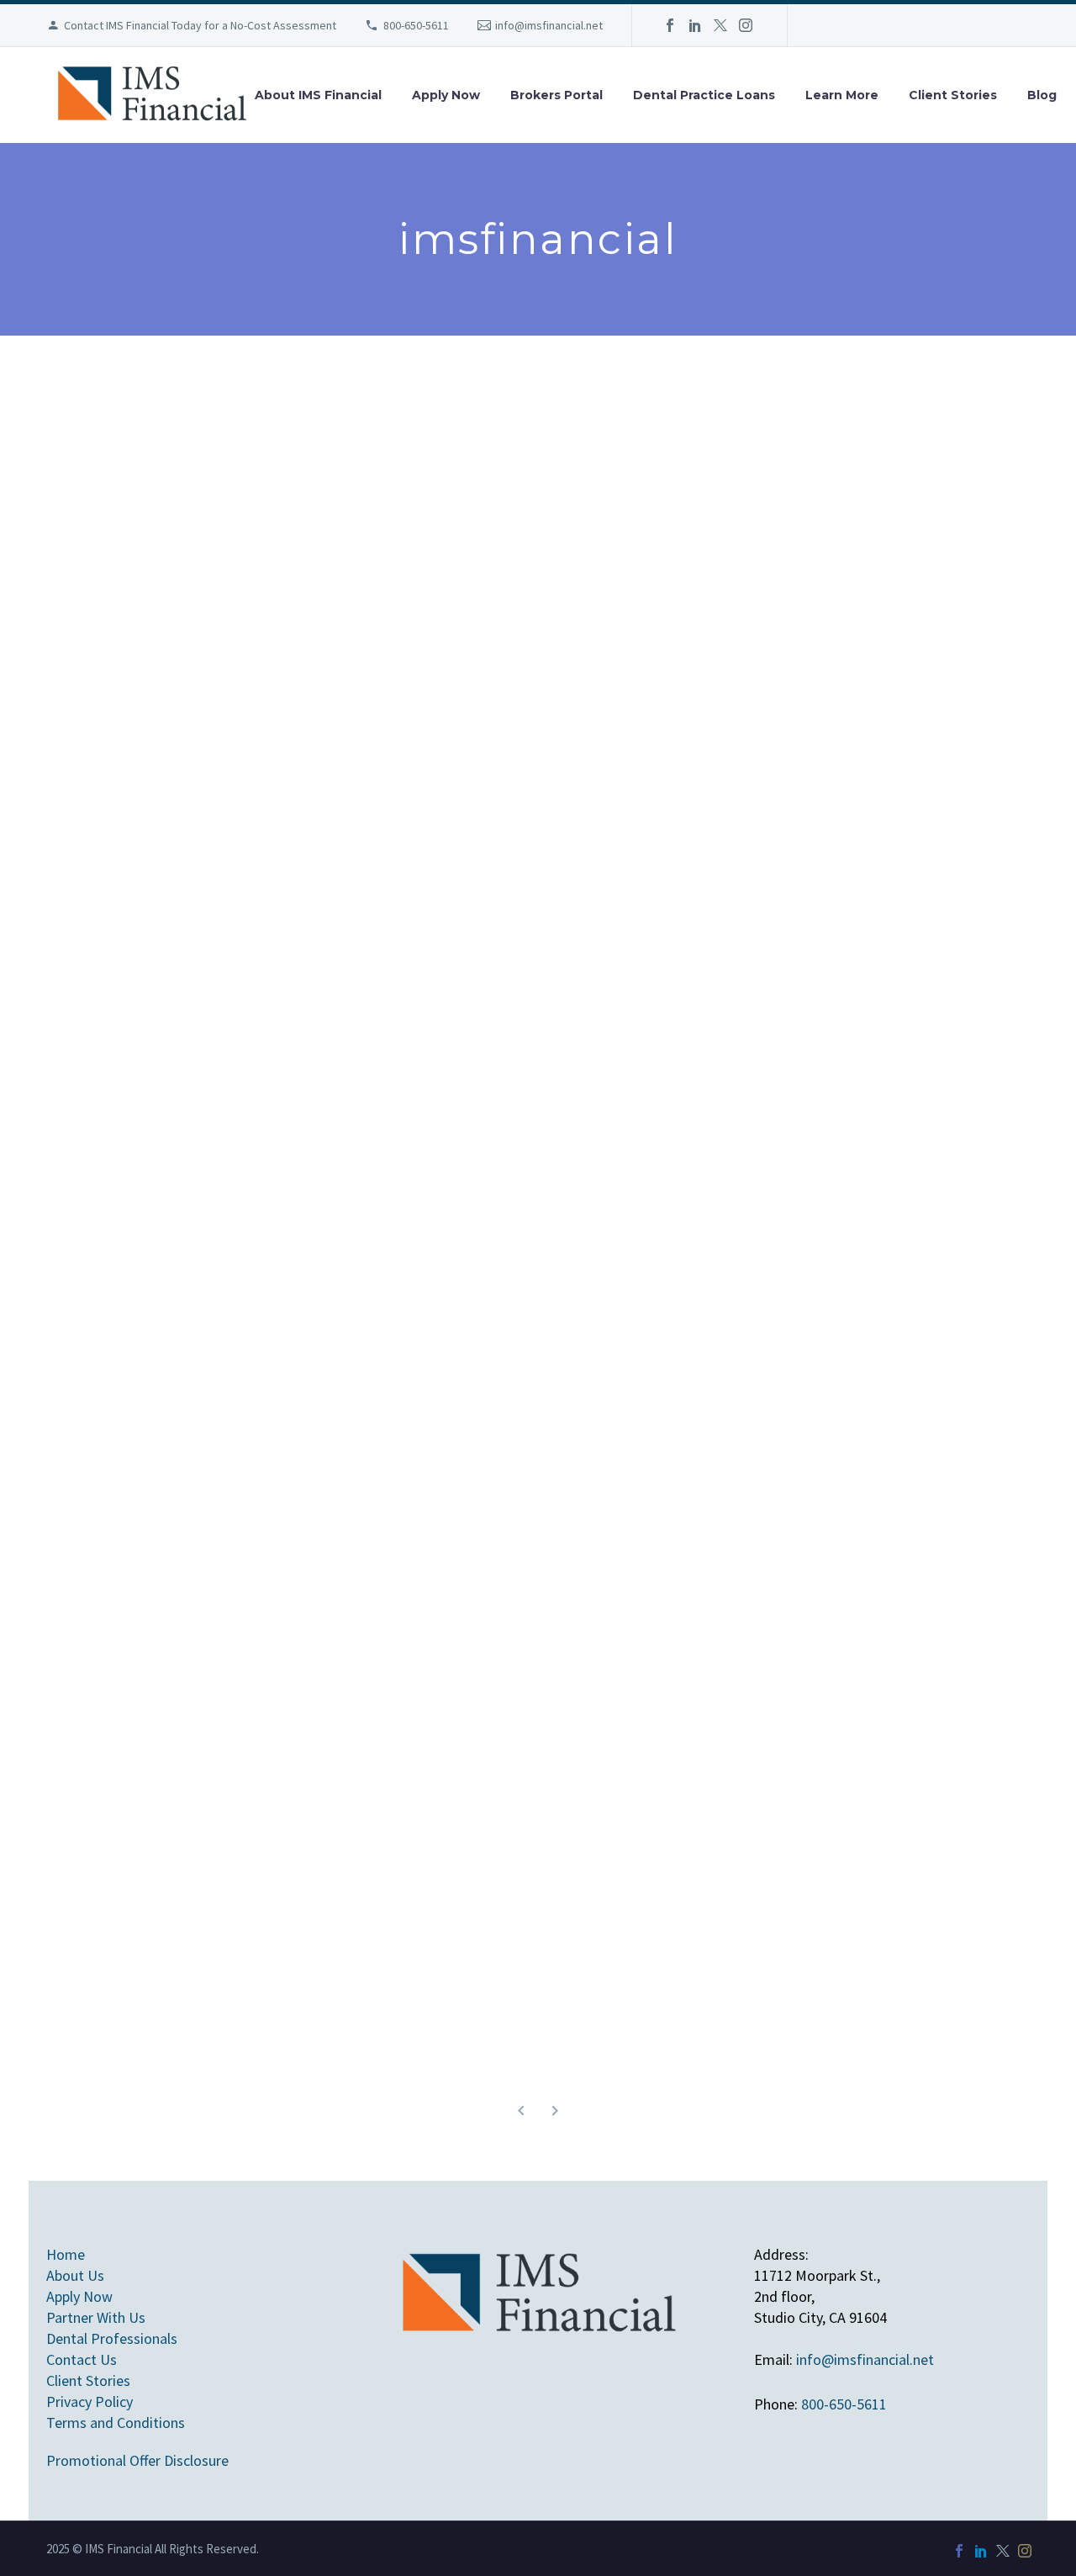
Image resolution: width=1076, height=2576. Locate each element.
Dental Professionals (112, 2338)
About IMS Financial (318, 95)
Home (66, 2254)
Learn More (842, 95)
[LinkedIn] (695, 25)
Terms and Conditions (116, 2423)
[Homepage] (151, 95)
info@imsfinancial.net (549, 25)
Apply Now (446, 95)
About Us (75, 2275)
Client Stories (953, 95)
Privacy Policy (90, 2401)
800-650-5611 (416, 25)
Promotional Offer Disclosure (137, 2460)
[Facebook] (670, 25)
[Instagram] (746, 25)
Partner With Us (96, 2317)
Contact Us (82, 2359)
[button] (521, 2111)
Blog (1042, 95)
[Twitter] (720, 25)
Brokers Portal (556, 95)
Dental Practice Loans (704, 95)
